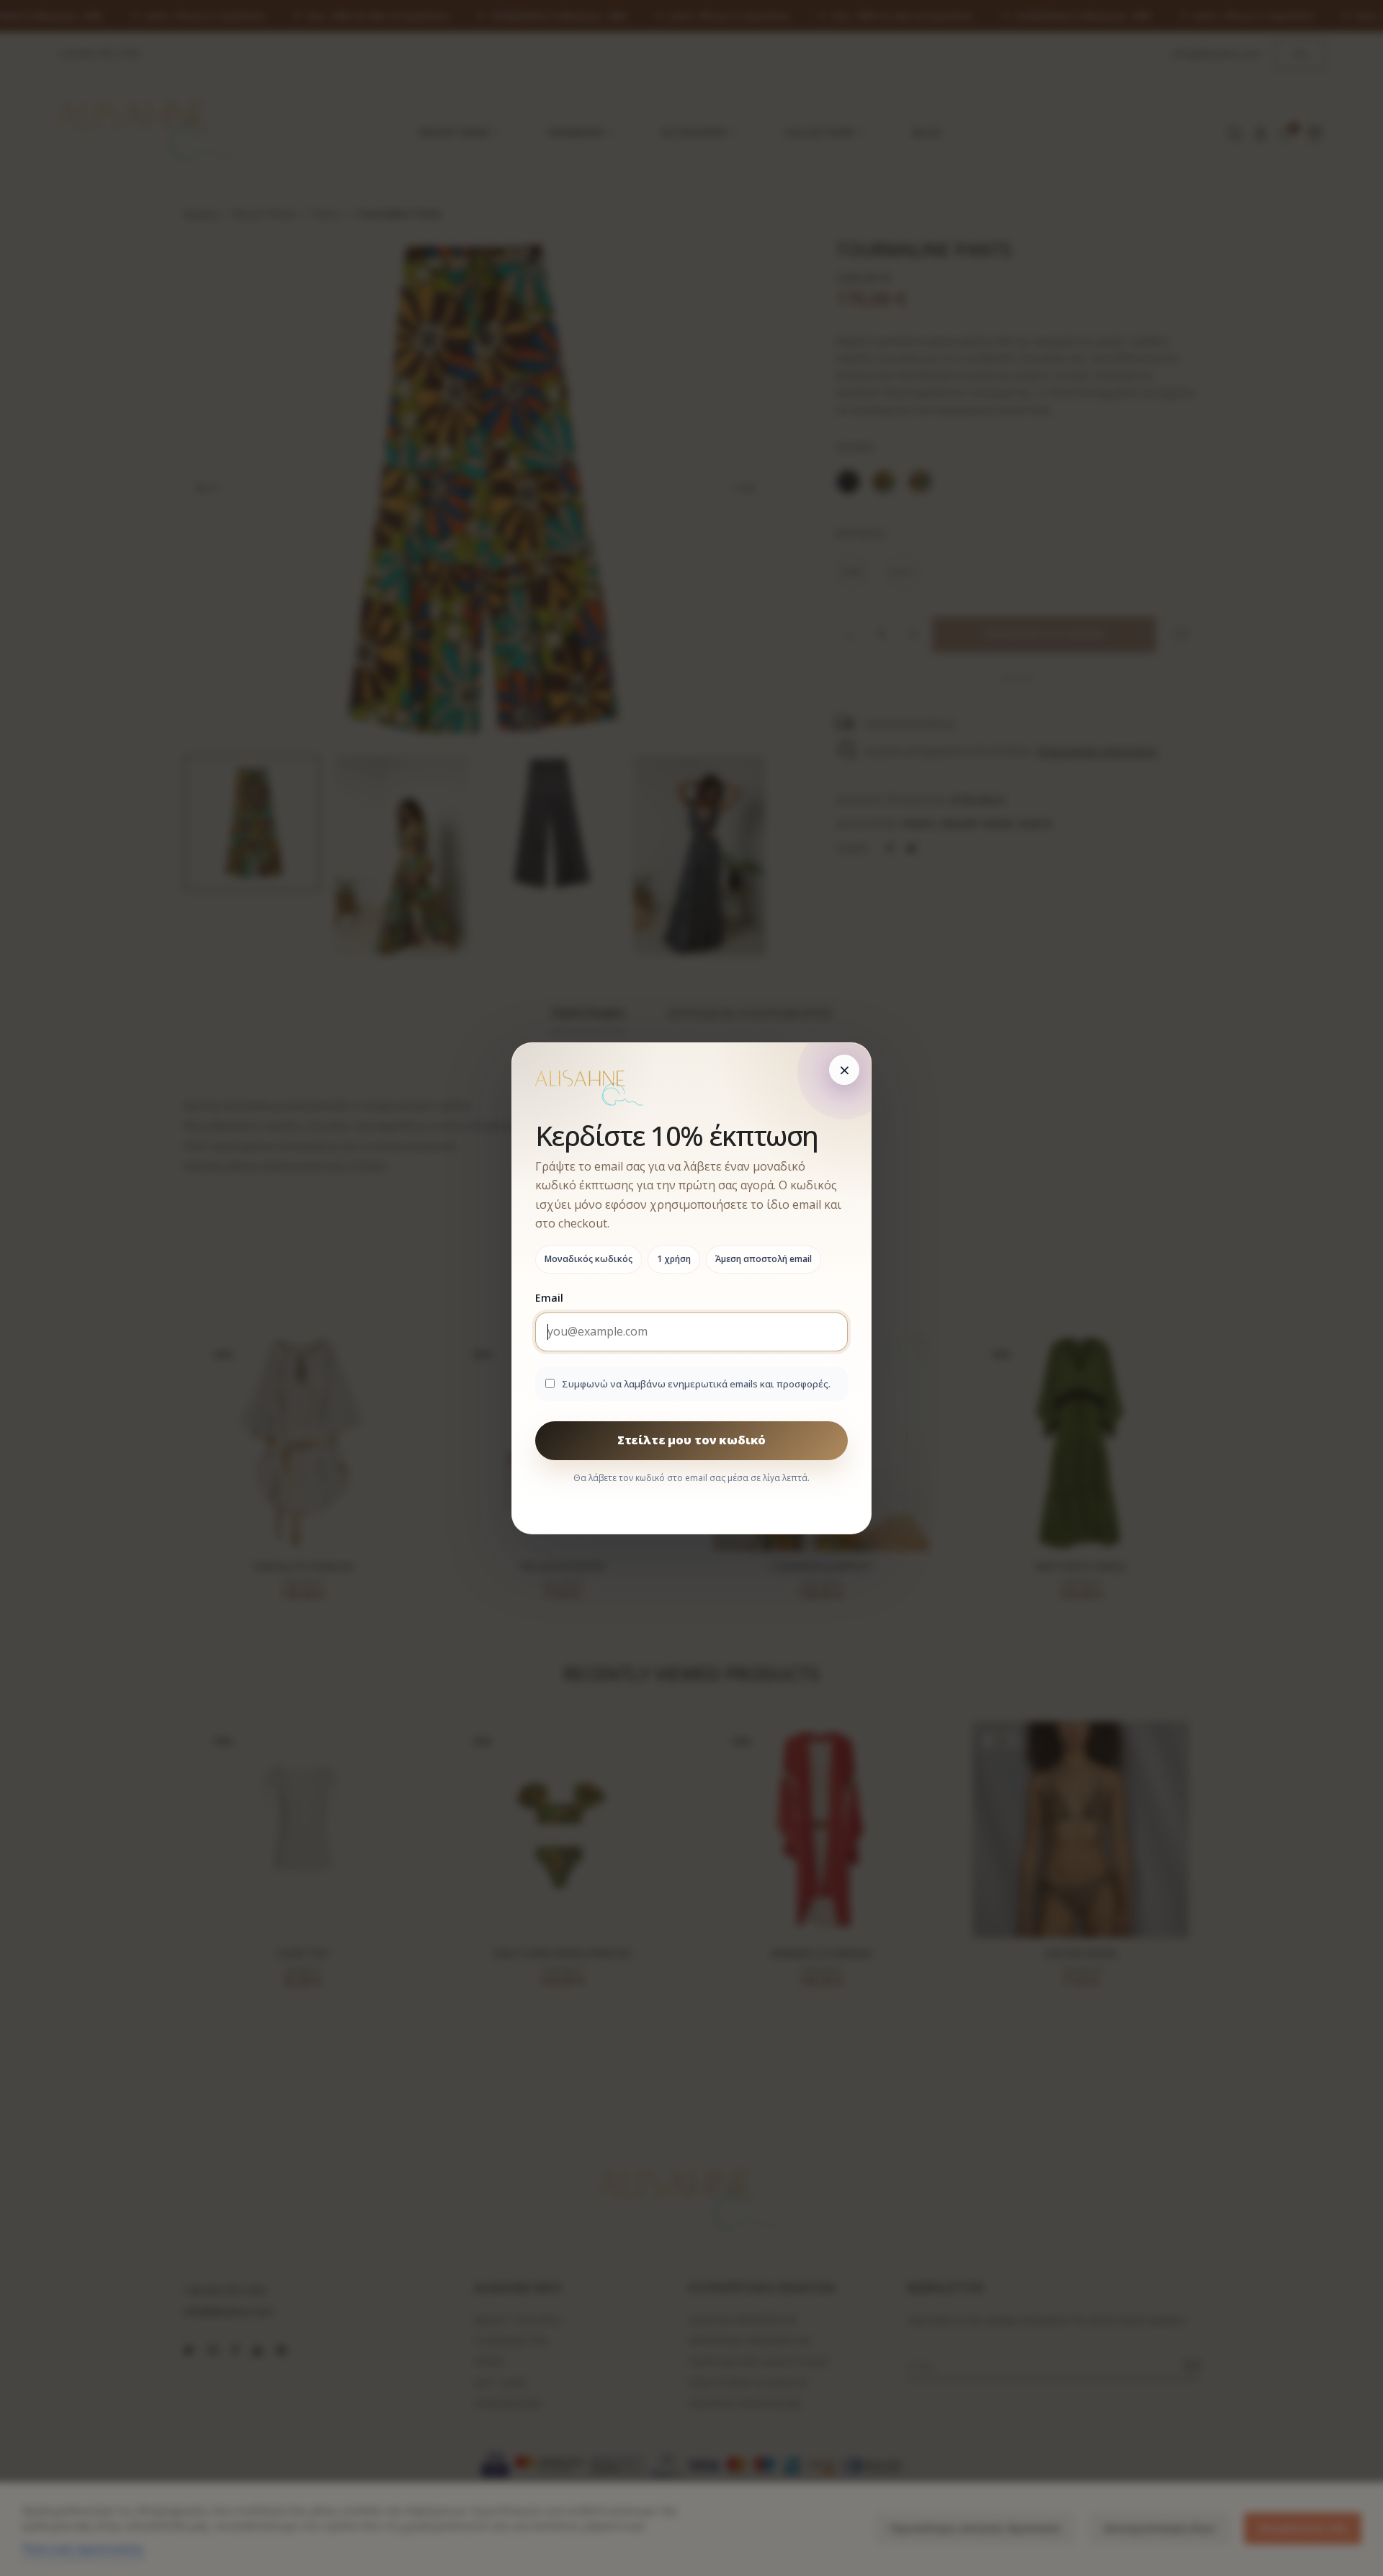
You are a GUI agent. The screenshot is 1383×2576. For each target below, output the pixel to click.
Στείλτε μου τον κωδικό (691, 1440)
